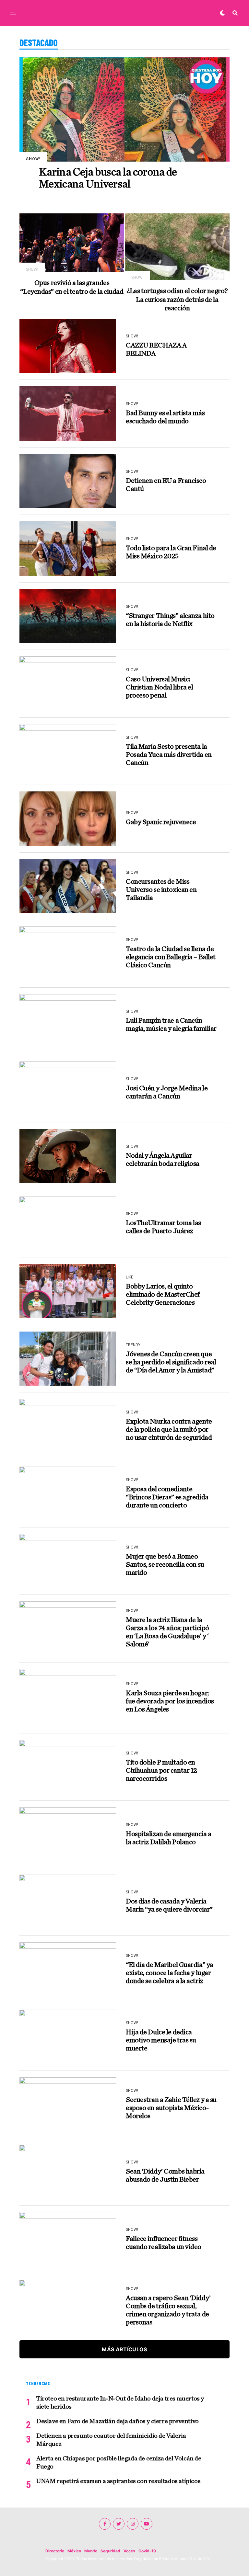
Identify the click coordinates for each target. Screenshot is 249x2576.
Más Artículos (124, 2349)
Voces (129, 2551)
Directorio (55, 2551)
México (74, 2551)
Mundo (91, 2551)
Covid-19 (147, 2551)
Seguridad (110, 2551)
